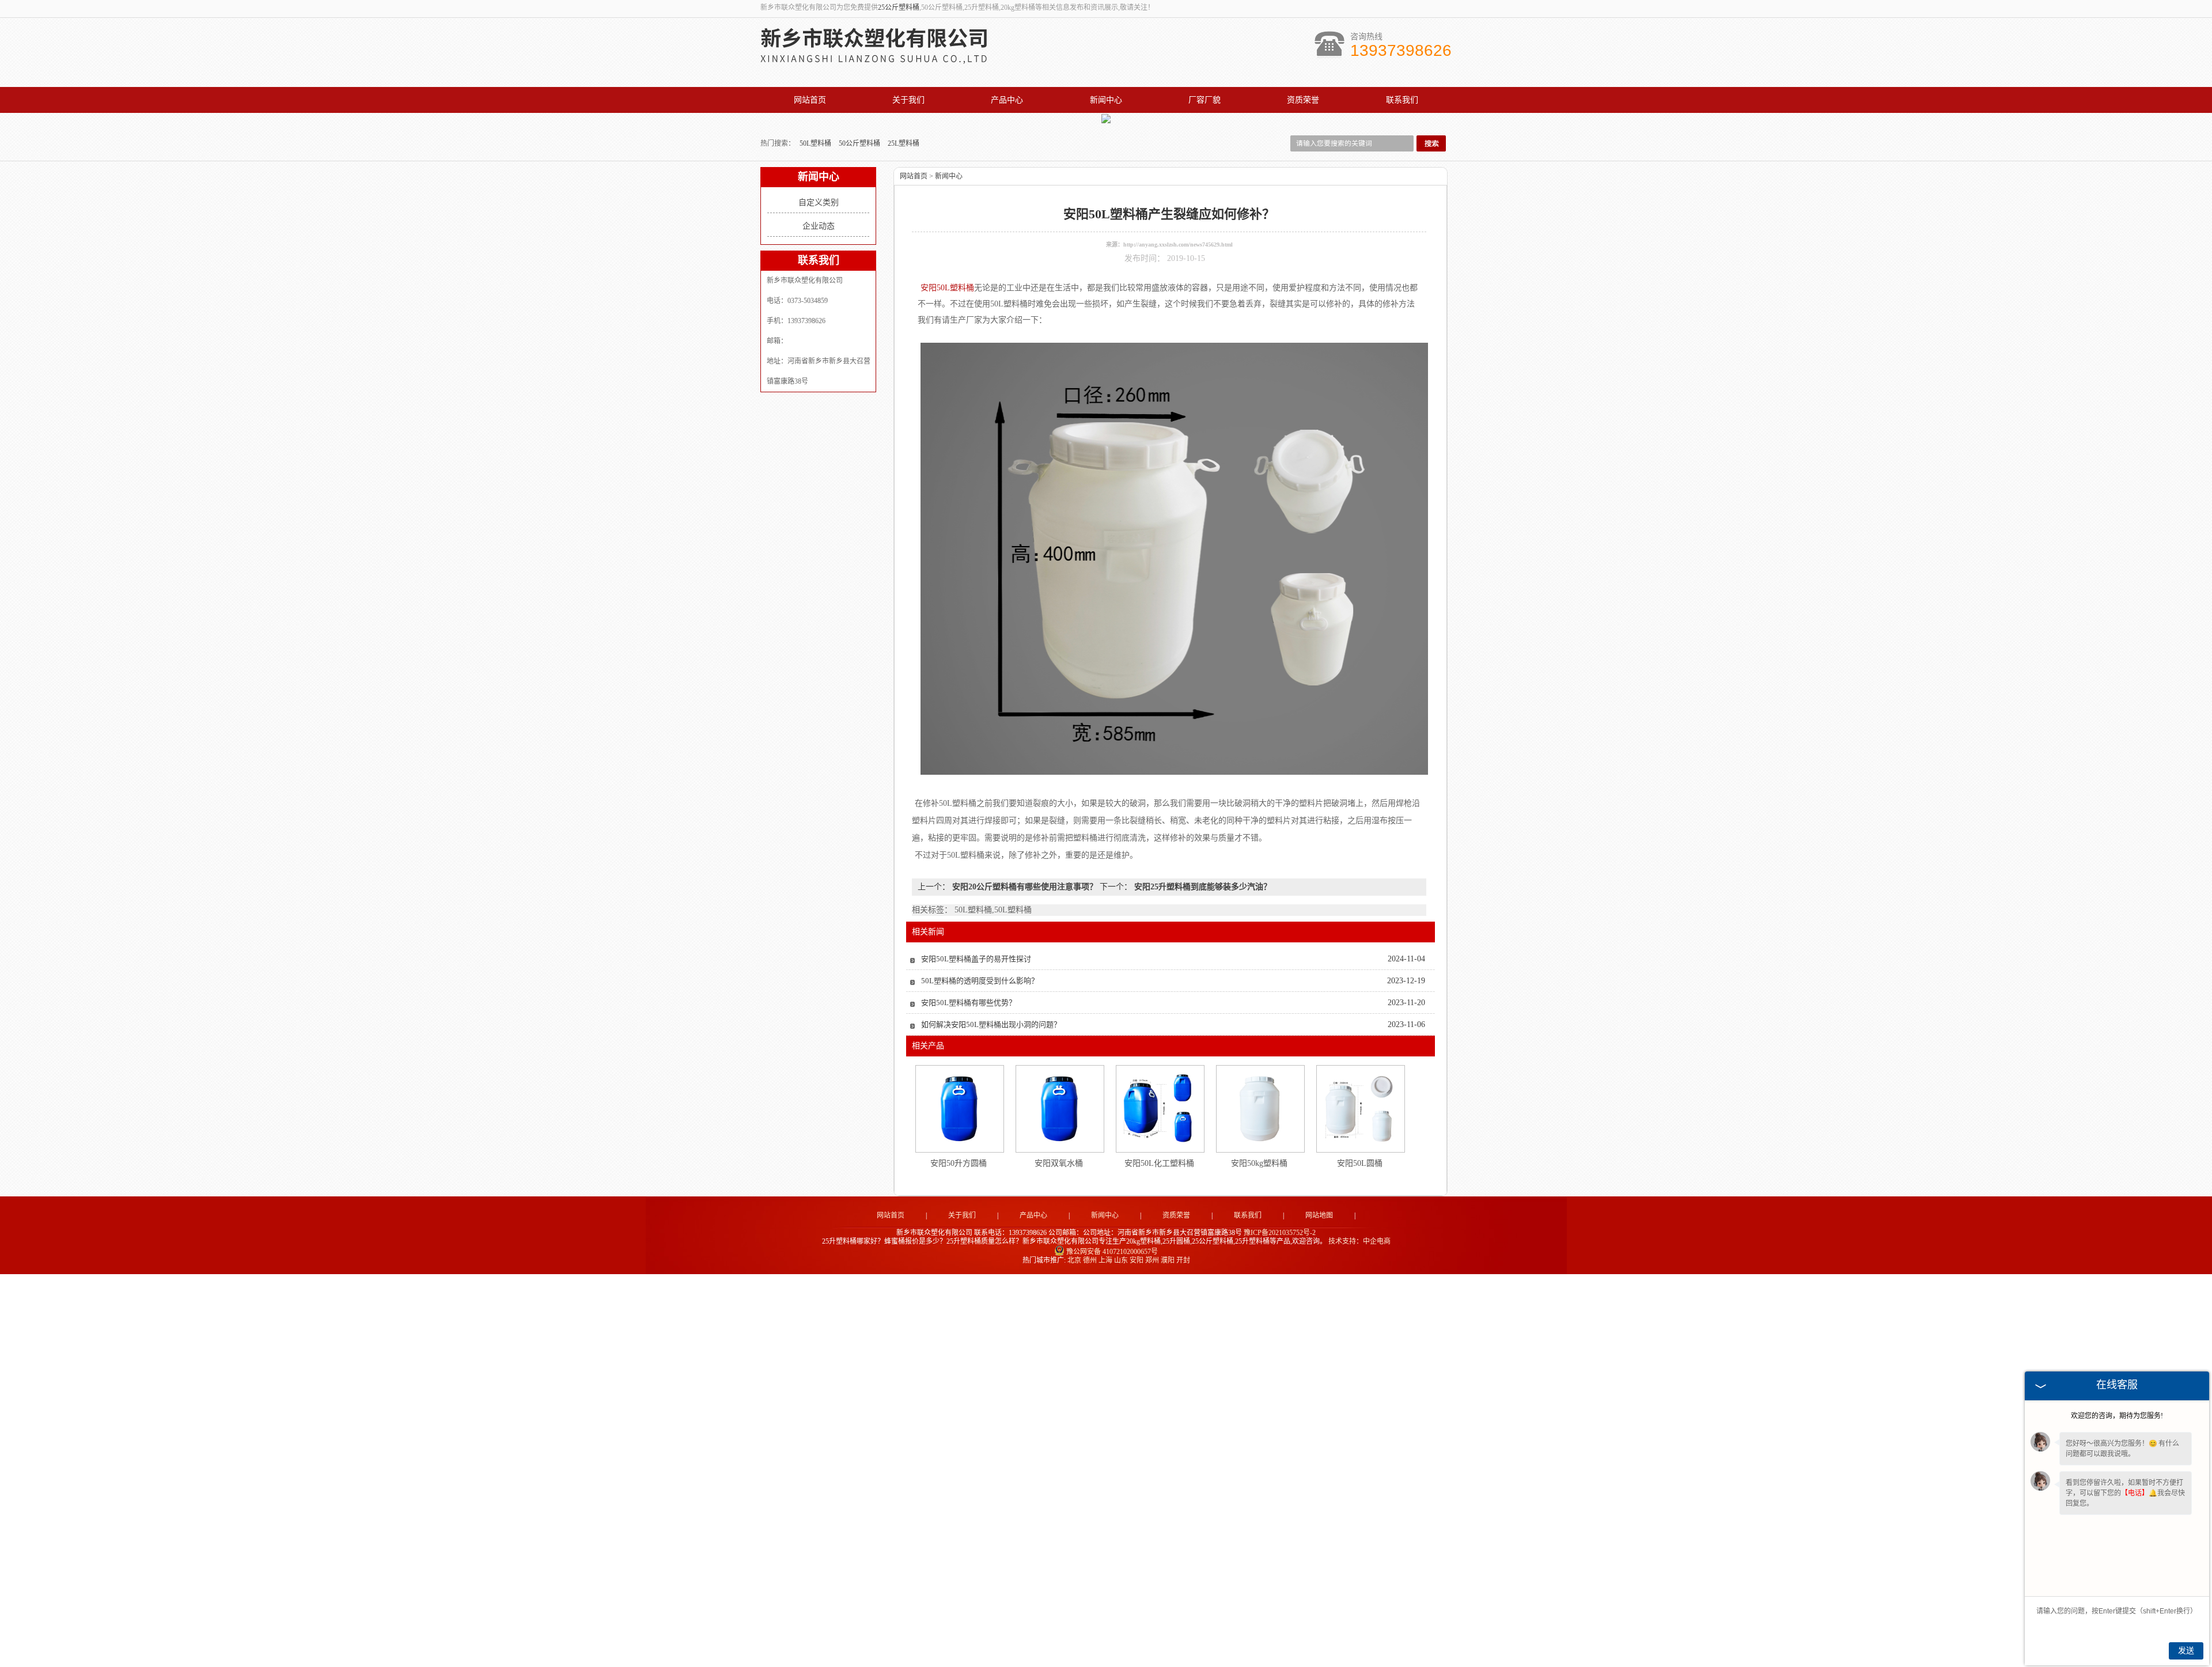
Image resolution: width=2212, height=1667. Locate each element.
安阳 (1137, 1260)
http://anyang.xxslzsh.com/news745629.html (1178, 245)
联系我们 (1402, 100)
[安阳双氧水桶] (1059, 1109)
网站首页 (810, 100)
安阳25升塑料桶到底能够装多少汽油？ (1202, 887)
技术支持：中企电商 (1359, 1241)
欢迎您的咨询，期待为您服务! (2117, 1416)
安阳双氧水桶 (1059, 1163)
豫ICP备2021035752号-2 (1280, 1233)
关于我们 (908, 100)
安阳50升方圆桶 (959, 1163)
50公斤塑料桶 (860, 143)
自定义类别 (819, 202)
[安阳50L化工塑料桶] (1160, 1109)
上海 (1105, 1260)
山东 (1121, 1260)
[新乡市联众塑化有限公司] (887, 59)
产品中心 (1007, 100)
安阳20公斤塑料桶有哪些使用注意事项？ (1025, 887)
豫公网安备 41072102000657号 (1112, 1252)
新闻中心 (1106, 100)
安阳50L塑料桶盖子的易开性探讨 (976, 959)
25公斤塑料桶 (899, 7)
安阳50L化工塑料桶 (1159, 1163)
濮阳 (1168, 1260)
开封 (1183, 1260)
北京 (1074, 1260)
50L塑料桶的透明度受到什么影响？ (980, 981)
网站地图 (1319, 1215)
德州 (1090, 1260)
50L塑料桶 (816, 143)
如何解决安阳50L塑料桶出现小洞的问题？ (991, 1024)
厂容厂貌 (1205, 100)
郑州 (1152, 1260)
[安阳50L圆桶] (1360, 1109)
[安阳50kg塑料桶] (1260, 1109)
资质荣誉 (1303, 100)
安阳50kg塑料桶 (1259, 1163)
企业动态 (819, 226)
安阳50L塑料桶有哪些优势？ (969, 1003)
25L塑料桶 (904, 143)
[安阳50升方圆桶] (959, 1109)
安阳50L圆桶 (1360, 1163)
